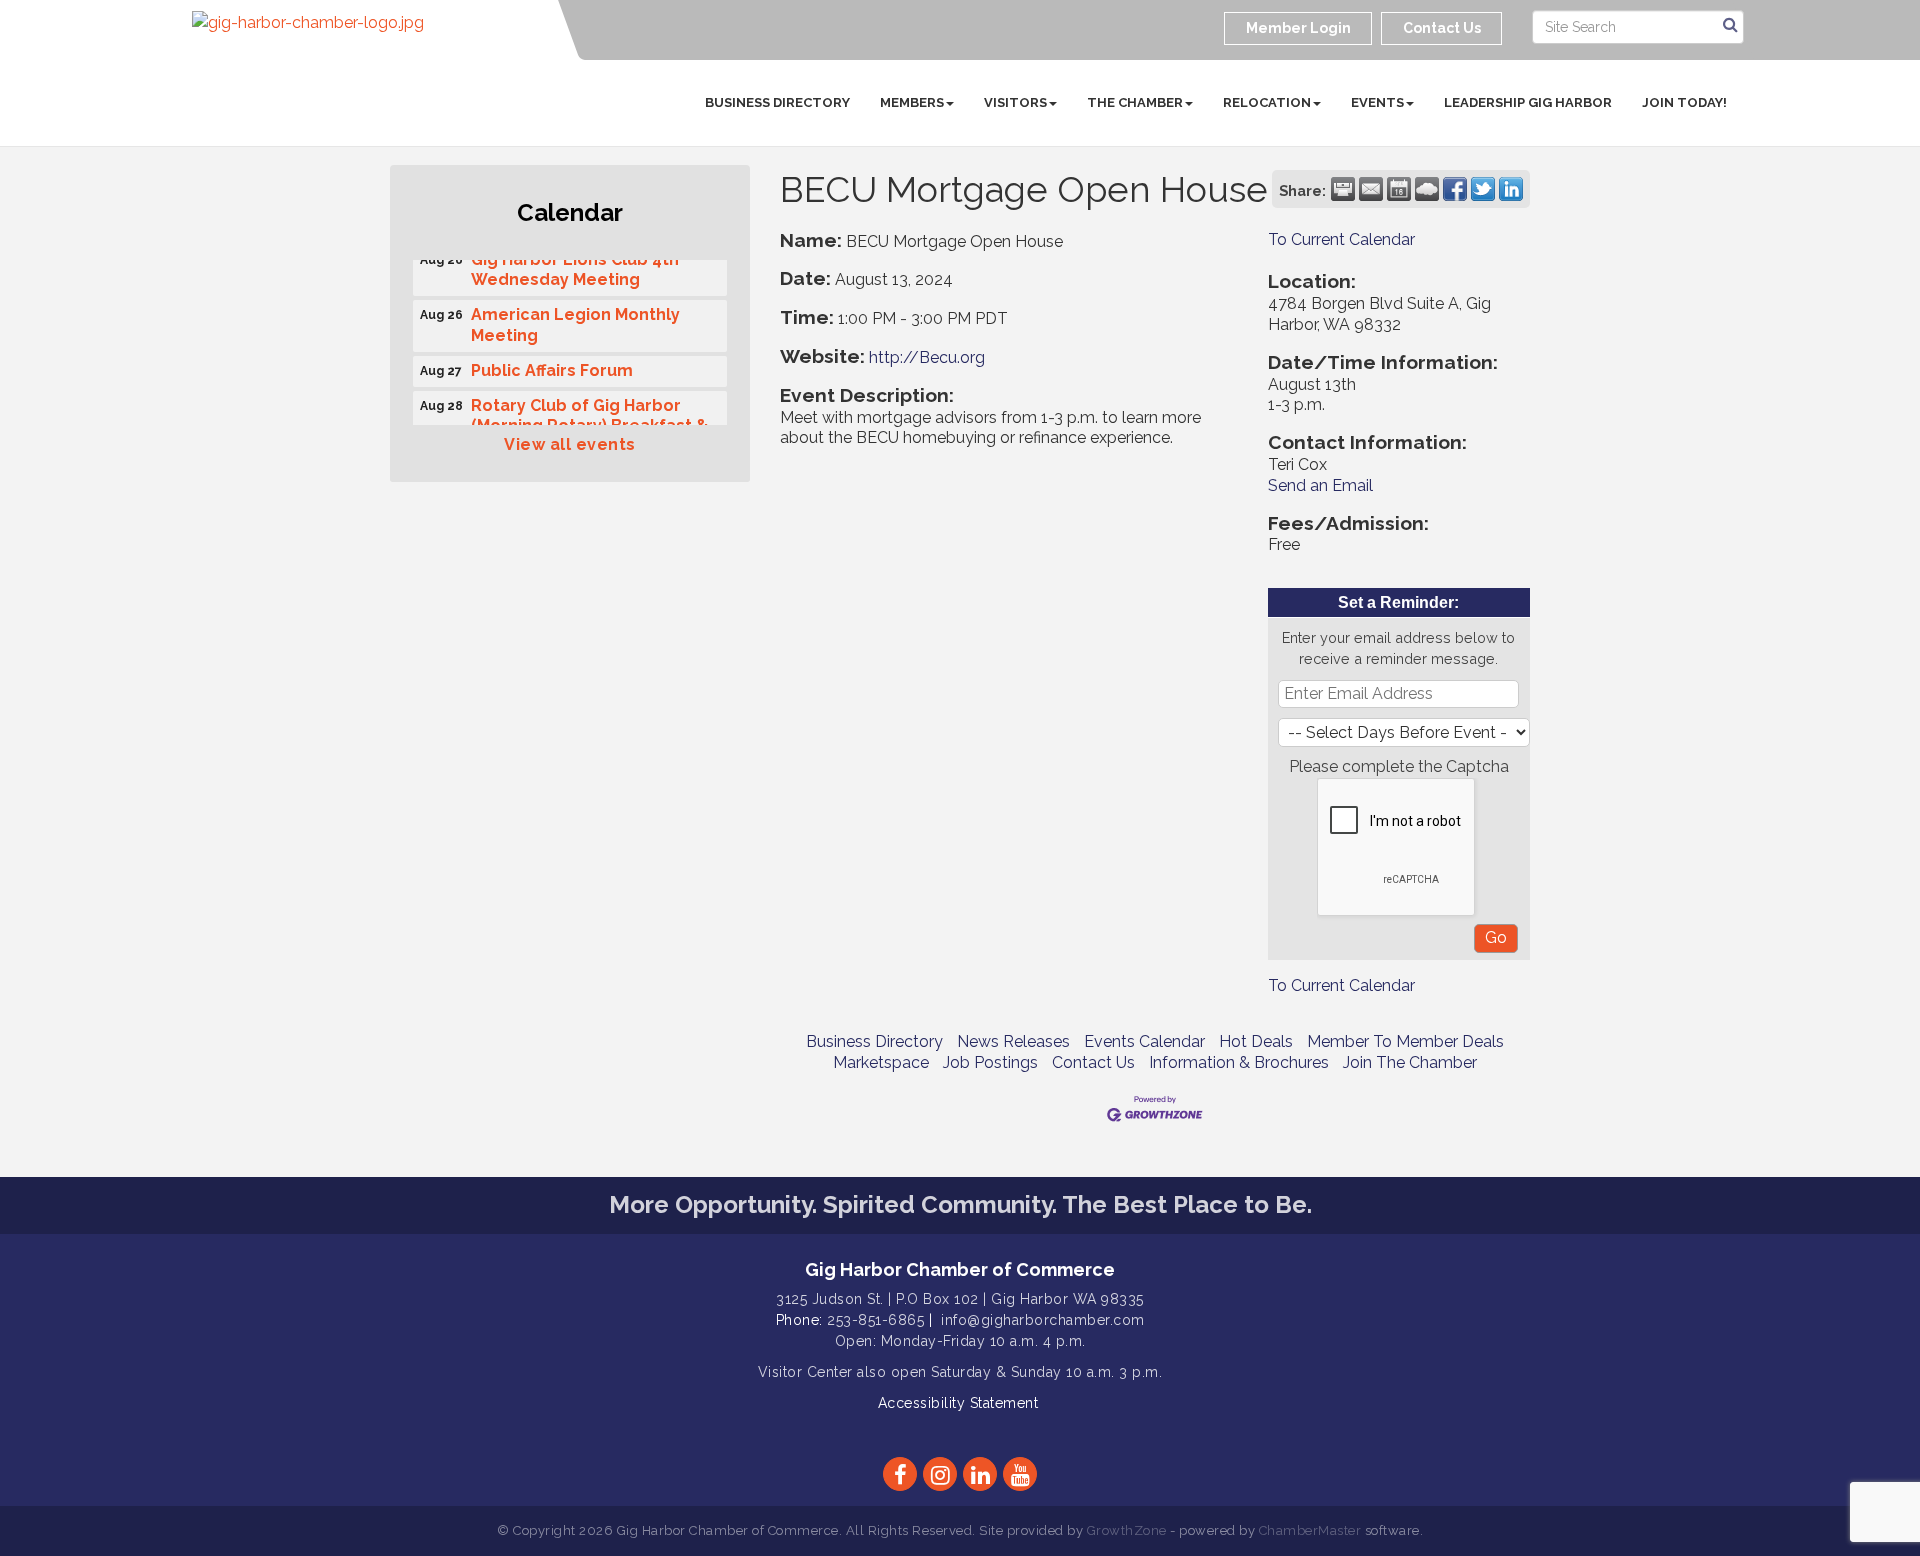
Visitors (1015, 102)
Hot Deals (1256, 1041)
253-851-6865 (875, 1320)
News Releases (1013, 1041)
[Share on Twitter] (1483, 189)
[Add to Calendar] (1399, 189)
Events (1377, 102)
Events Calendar (1144, 1041)
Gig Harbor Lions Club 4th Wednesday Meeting (575, 264)
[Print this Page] (1343, 189)
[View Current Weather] (1427, 189)
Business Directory (777, 102)
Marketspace (881, 1062)
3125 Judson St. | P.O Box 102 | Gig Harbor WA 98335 (960, 1299)
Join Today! (1684, 102)
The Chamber (1135, 102)
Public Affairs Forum (552, 364)
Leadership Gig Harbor (1528, 102)
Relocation (1267, 102)
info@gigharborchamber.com (1043, 1320)
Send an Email (1320, 485)
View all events (570, 444)
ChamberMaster (1310, 1530)
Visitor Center (805, 1372)
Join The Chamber (1410, 1062)
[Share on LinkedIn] (1511, 189)
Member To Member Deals (1405, 1041)
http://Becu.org (927, 357)
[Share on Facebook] (1455, 189)
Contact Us (1093, 1062)
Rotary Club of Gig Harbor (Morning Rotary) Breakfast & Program (590, 420)
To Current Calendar (1341, 239)
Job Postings (990, 1062)
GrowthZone (1127, 1530)
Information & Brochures (1239, 1062)
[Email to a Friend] (1371, 189)
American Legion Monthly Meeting (575, 319)
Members (912, 102)
